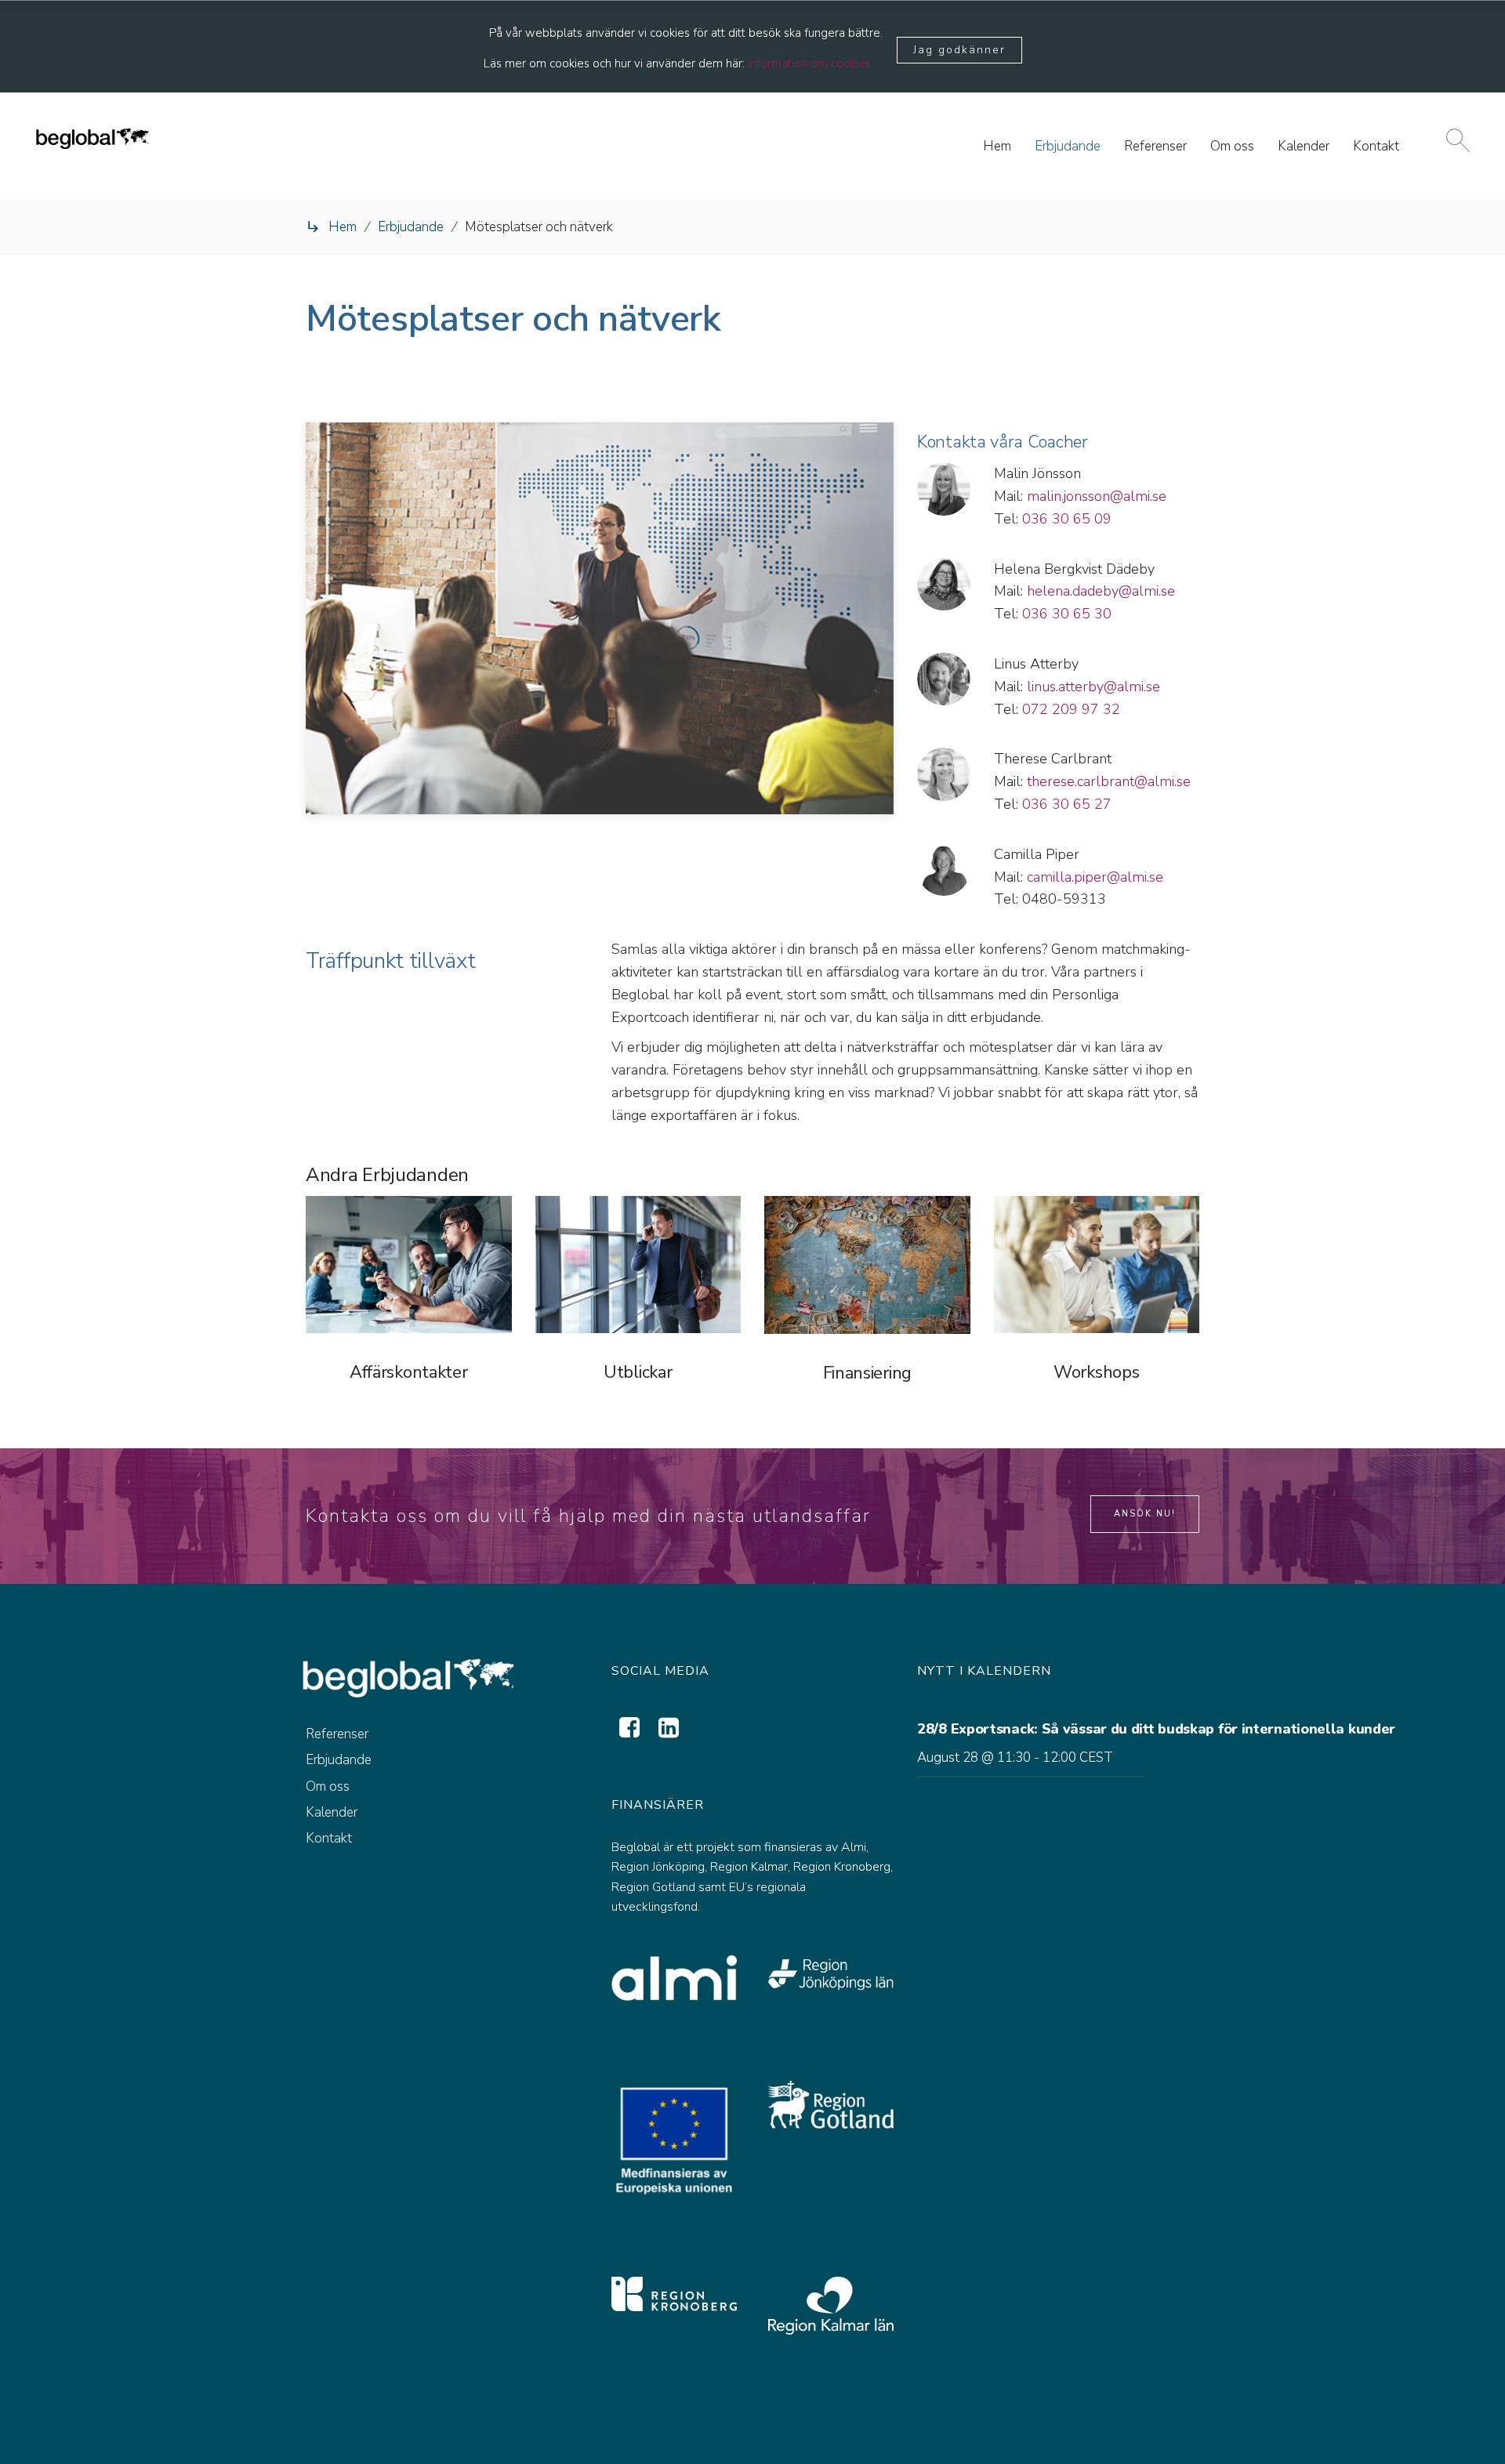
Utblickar (638, 1372)
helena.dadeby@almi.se (1101, 591)
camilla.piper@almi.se (1095, 877)
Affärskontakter (409, 1372)
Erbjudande (411, 227)
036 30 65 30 (1067, 614)
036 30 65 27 (1067, 804)
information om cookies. (811, 63)
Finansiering (867, 1373)
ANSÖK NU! (1145, 1514)
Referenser (337, 1734)
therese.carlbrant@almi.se (1109, 781)
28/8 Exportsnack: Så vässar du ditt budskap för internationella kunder (1156, 1729)
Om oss (328, 1786)
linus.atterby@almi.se (1093, 687)
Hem (343, 227)
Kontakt (329, 1838)
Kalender (332, 1812)
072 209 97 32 (1071, 709)
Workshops (1096, 1372)
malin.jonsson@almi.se (1097, 496)
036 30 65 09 (1067, 519)
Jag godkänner (959, 50)
